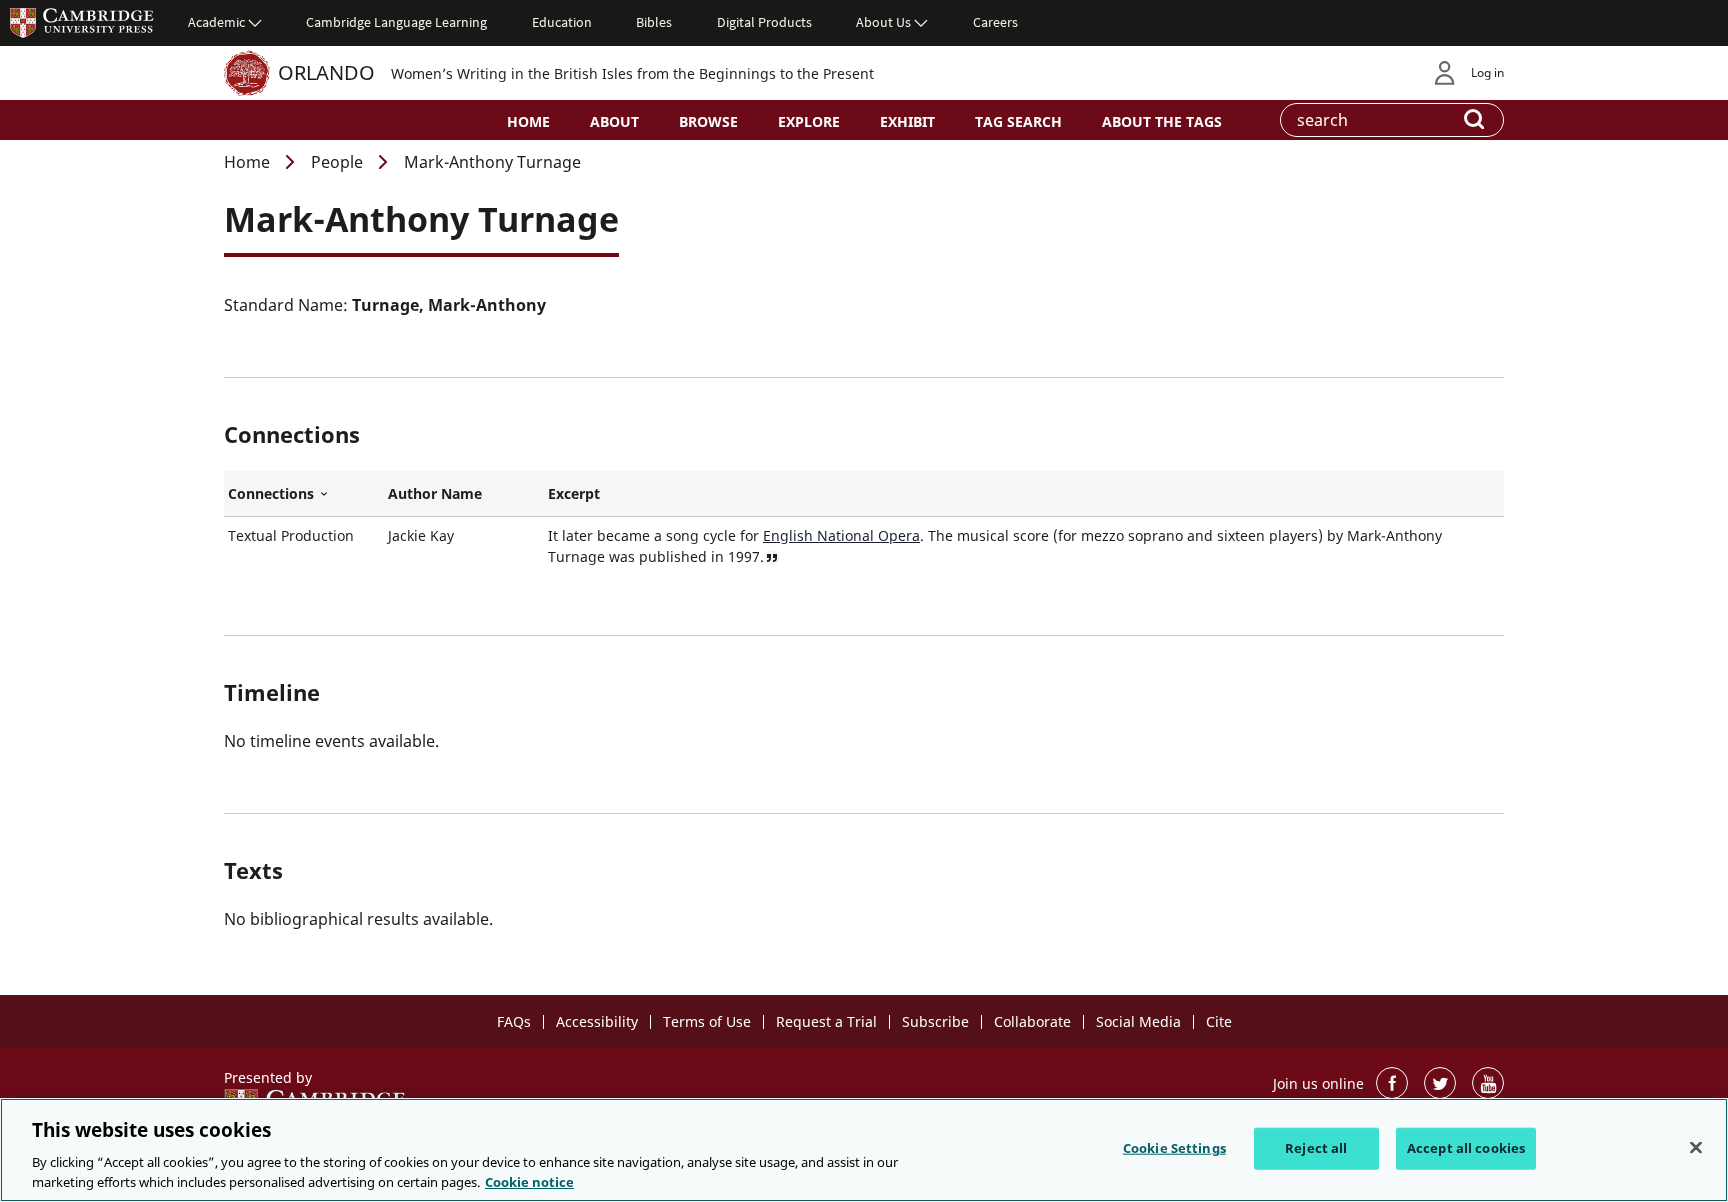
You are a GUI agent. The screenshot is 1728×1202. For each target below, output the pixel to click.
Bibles (654, 22)
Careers (995, 22)
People (337, 162)
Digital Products (764, 22)
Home (528, 121)
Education (562, 22)
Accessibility (597, 1021)
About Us (883, 22)
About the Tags (1162, 121)
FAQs (514, 1021)
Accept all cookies (1466, 1148)
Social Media (1138, 1021)
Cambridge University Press (82, 22)
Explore (809, 121)
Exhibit (907, 121)
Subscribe (935, 1021)
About (614, 121)
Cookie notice (529, 1181)
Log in (1487, 72)
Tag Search (1018, 121)
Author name (435, 493)
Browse (708, 121)
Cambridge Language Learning (396, 22)
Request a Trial (826, 1021)
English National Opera (841, 535)
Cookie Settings (1174, 1148)
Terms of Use (707, 1021)
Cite (1219, 1021)
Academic (216, 22)
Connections (304, 494)
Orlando (326, 72)
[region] (864, 1150)
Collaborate (1032, 1021)
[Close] (1696, 1148)
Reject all (1316, 1148)
